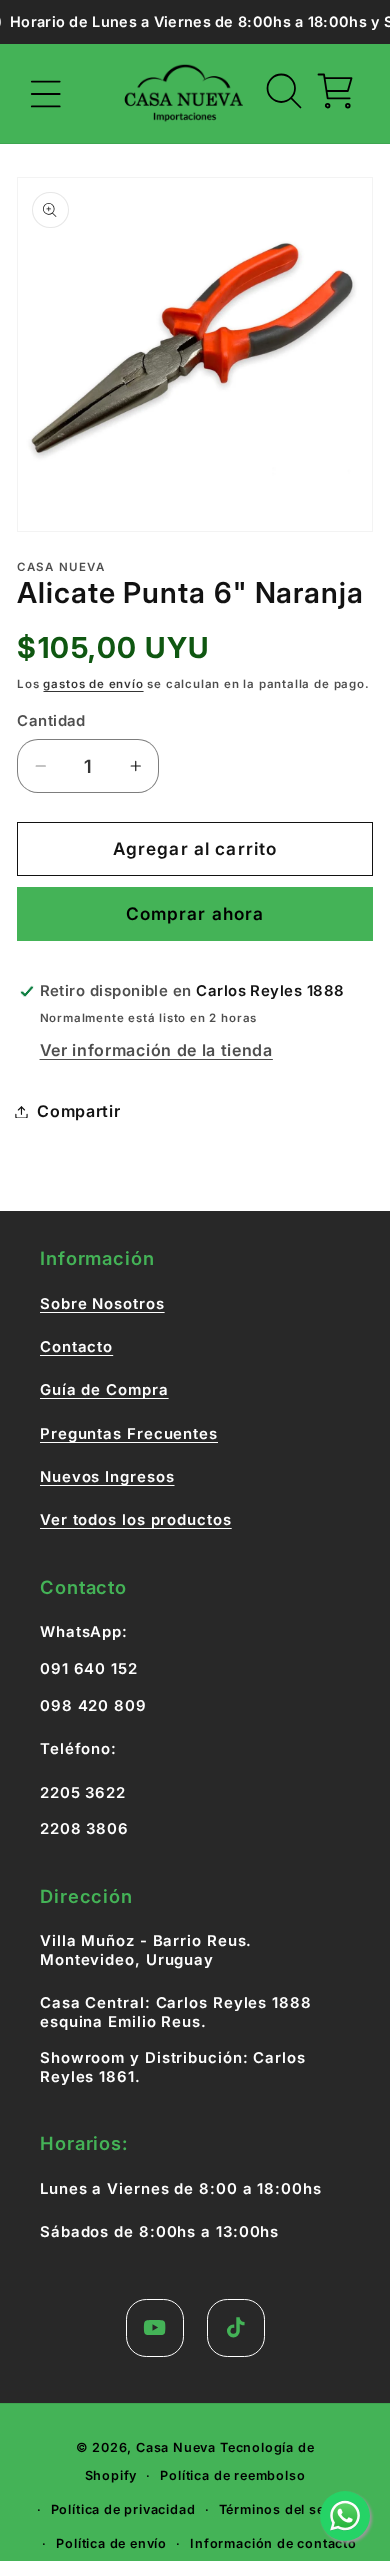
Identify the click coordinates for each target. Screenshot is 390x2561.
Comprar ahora (195, 913)
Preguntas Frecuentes (129, 1434)
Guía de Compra (104, 1390)
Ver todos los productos (136, 1520)
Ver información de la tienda (156, 1050)
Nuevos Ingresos (107, 1477)
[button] (46, 93)
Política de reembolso (232, 2475)
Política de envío (111, 2543)
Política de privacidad (123, 2509)
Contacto (76, 1347)
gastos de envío (93, 684)
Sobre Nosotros (102, 1304)
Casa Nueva (176, 2447)
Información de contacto (273, 2543)
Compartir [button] (78, 1111)
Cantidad (51, 721)
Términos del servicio (291, 2509)
